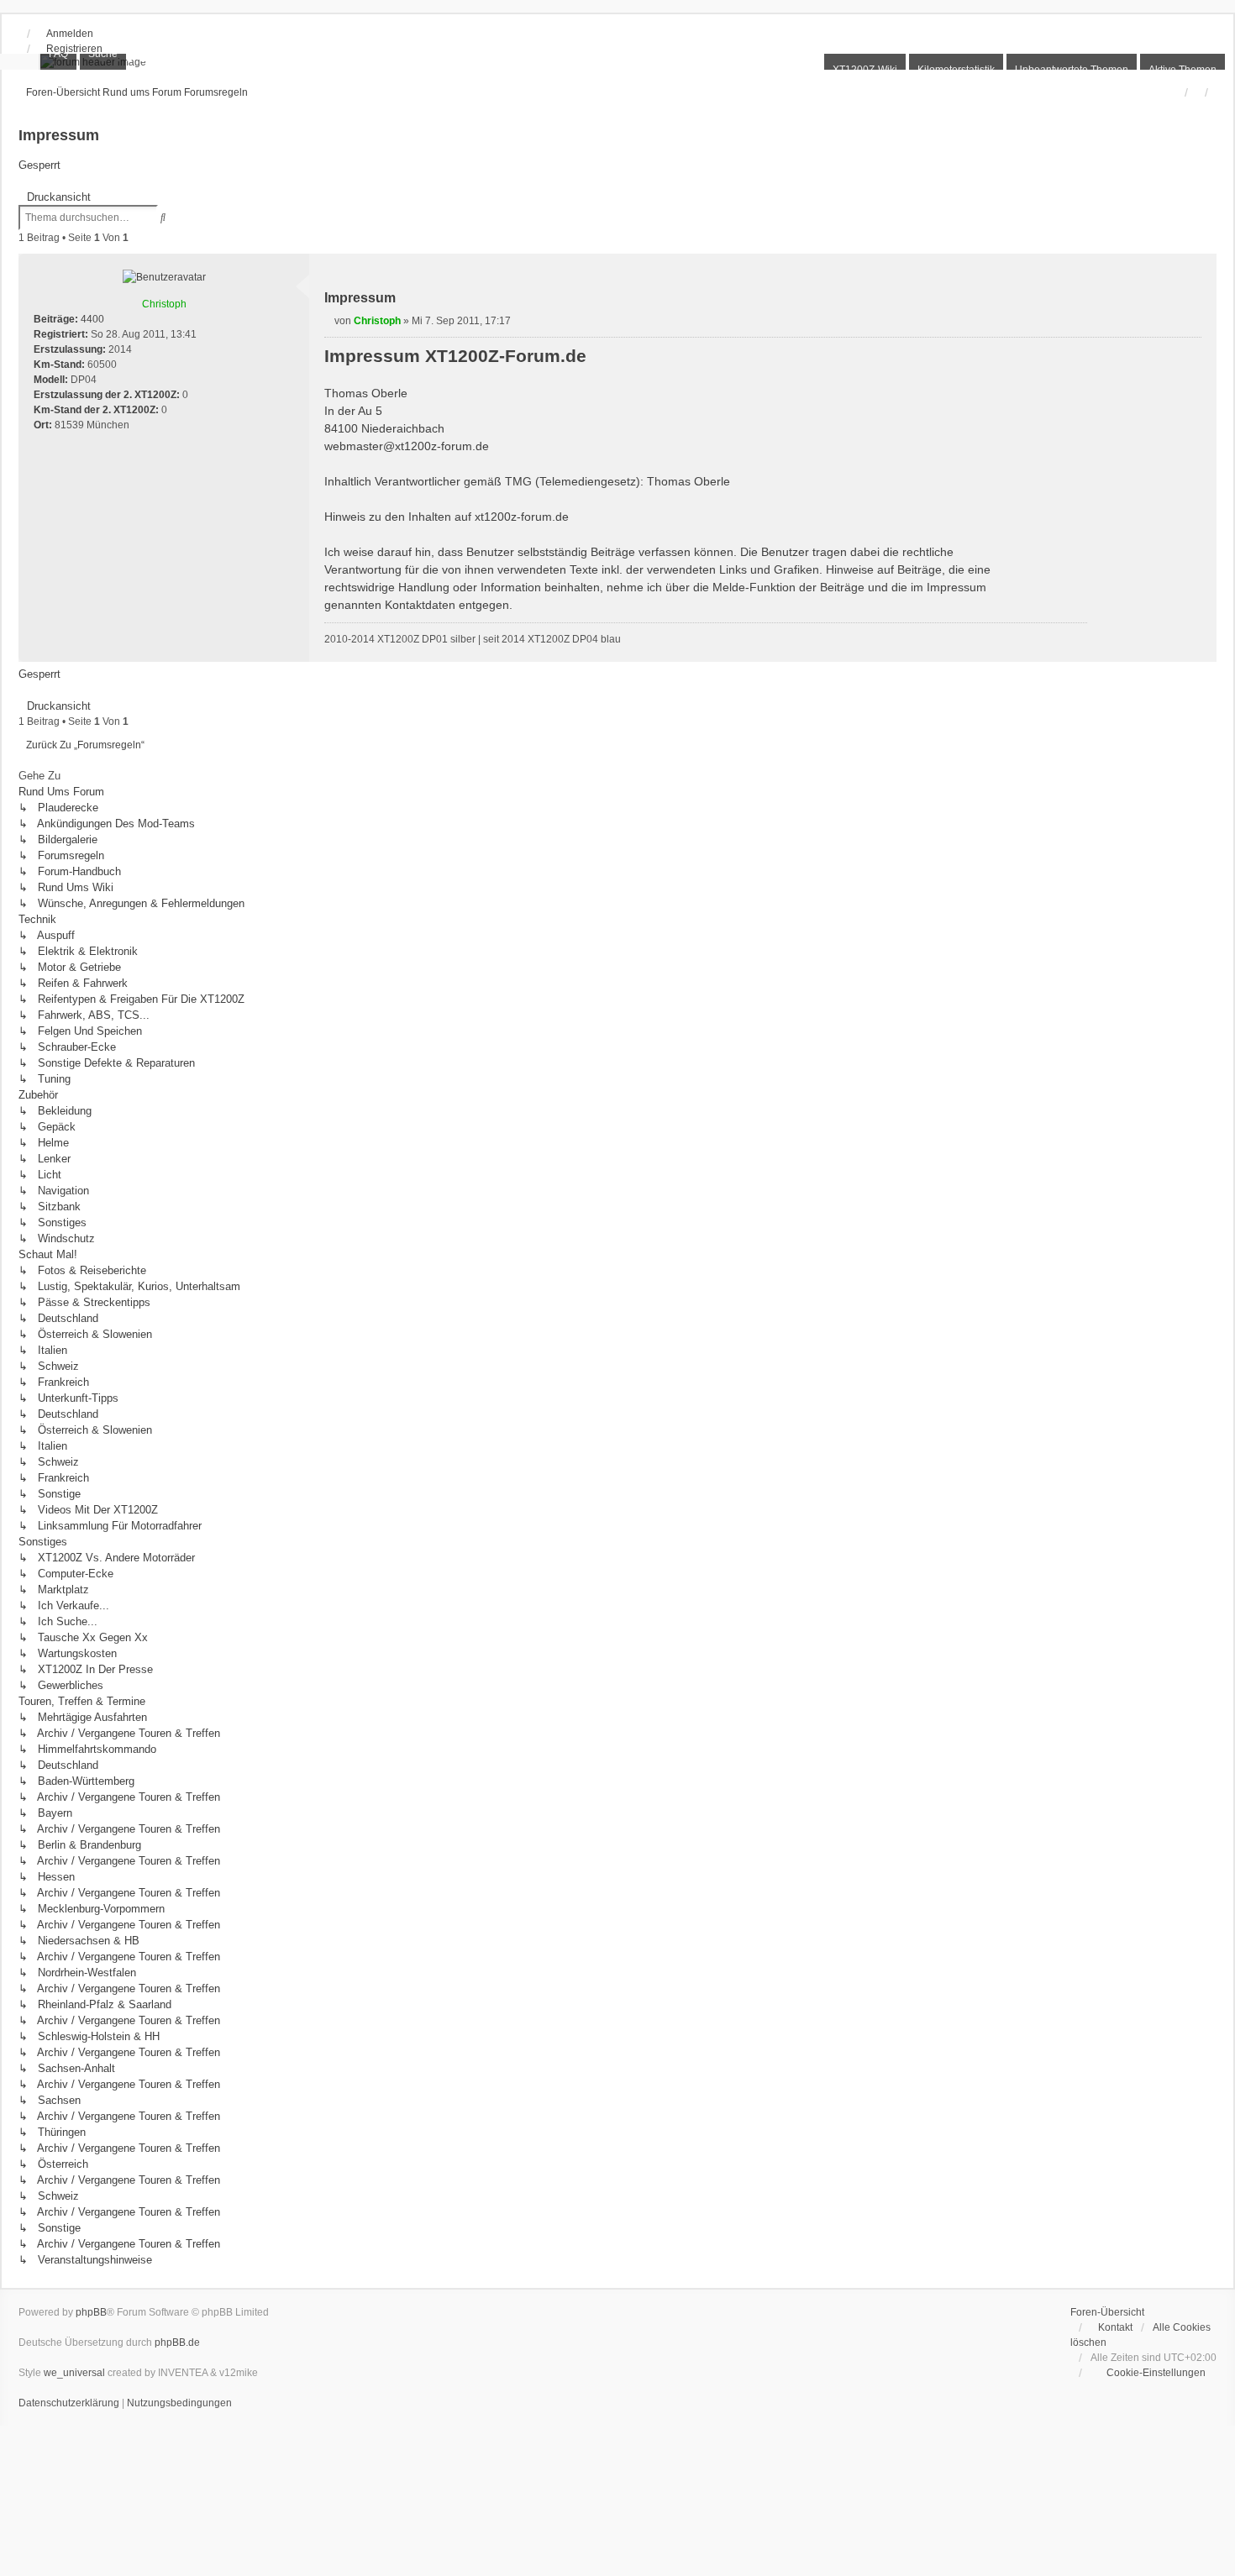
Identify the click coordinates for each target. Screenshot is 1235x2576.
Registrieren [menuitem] (74, 49)
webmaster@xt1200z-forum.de (407, 446)
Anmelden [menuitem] (70, 34)
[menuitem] (1148, 2373)
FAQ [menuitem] (58, 54)
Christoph (164, 304)
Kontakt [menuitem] (1115, 2327)
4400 (92, 319)
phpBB (91, 2312)
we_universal (74, 2373)
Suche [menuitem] (103, 54)
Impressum (59, 135)
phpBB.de (177, 2343)
